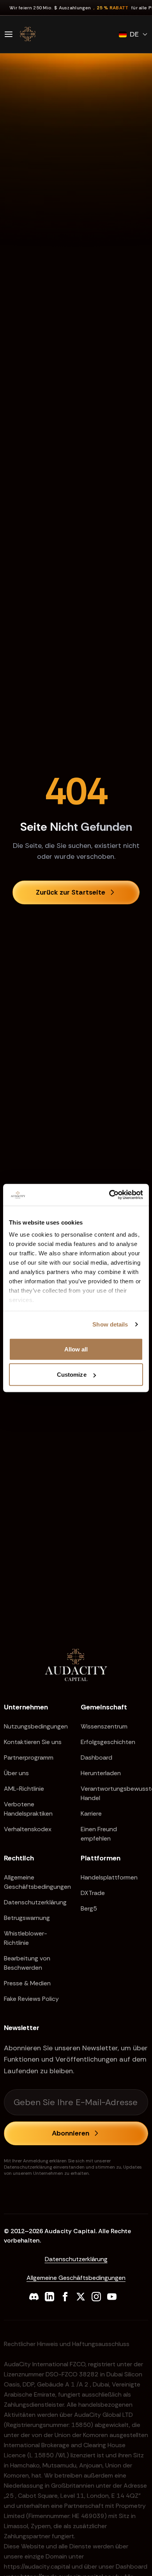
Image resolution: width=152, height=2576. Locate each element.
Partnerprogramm (29, 1757)
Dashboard (96, 1757)
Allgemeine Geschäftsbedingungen (37, 1882)
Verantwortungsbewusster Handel (114, 1793)
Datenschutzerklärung (35, 1902)
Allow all (76, 1349)
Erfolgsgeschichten (108, 1742)
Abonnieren (71, 2133)
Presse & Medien (27, 1983)
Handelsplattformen (109, 1877)
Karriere (91, 1814)
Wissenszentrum (104, 1726)
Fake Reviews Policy (31, 1999)
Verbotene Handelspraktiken (28, 1809)
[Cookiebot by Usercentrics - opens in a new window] (109, 1195)
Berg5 (89, 1908)
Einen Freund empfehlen (99, 1834)
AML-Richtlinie (24, 1789)
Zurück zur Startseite (71, 892)
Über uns (16, 1773)
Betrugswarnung (27, 1918)
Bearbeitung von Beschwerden (27, 1963)
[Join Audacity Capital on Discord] (34, 2297)
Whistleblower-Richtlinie (26, 1938)
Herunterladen (101, 1773)
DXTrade (93, 1893)
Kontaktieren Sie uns (33, 1742)
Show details (110, 1324)
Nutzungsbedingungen (36, 1726)
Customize (72, 1375)
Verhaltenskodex (28, 1829)
